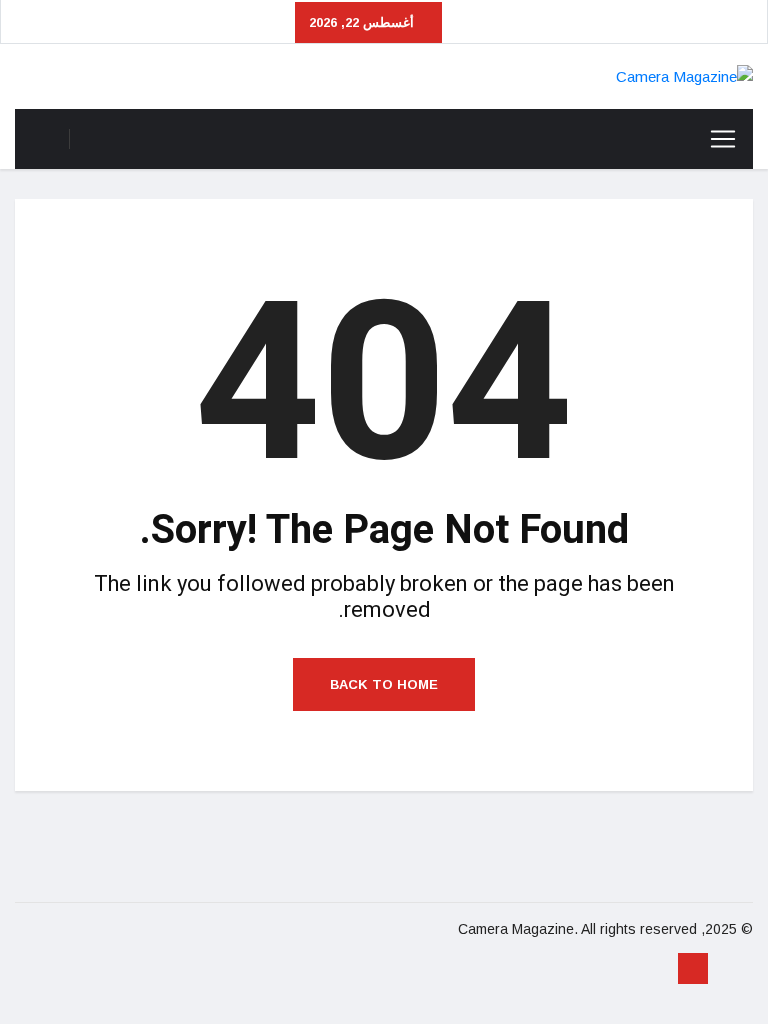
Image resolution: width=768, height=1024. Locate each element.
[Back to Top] (693, 969)
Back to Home (384, 684)
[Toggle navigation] (723, 139)
